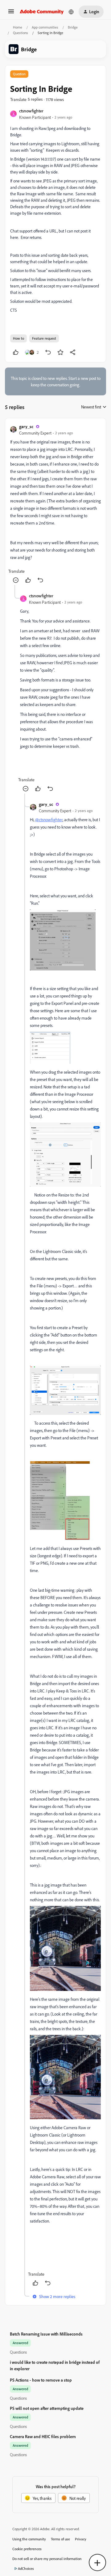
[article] (55, 504)
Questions (21, 33)
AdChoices (26, 2568)
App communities (45, 27)
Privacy (81, 2539)
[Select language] (71, 12)
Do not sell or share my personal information (47, 2559)
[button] (11, 13)
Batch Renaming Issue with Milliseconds (46, 2334)
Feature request (44, 338)
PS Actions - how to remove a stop (41, 2380)
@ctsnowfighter (49, 820)
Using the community (29, 2539)
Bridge (73, 27)
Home (18, 27)
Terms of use (60, 2539)
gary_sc (26, 426)
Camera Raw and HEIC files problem (43, 2436)
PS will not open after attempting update (47, 2408)
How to (18, 338)
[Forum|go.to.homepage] (42, 12)
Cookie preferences (27, 2549)
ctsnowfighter (31, 111)
